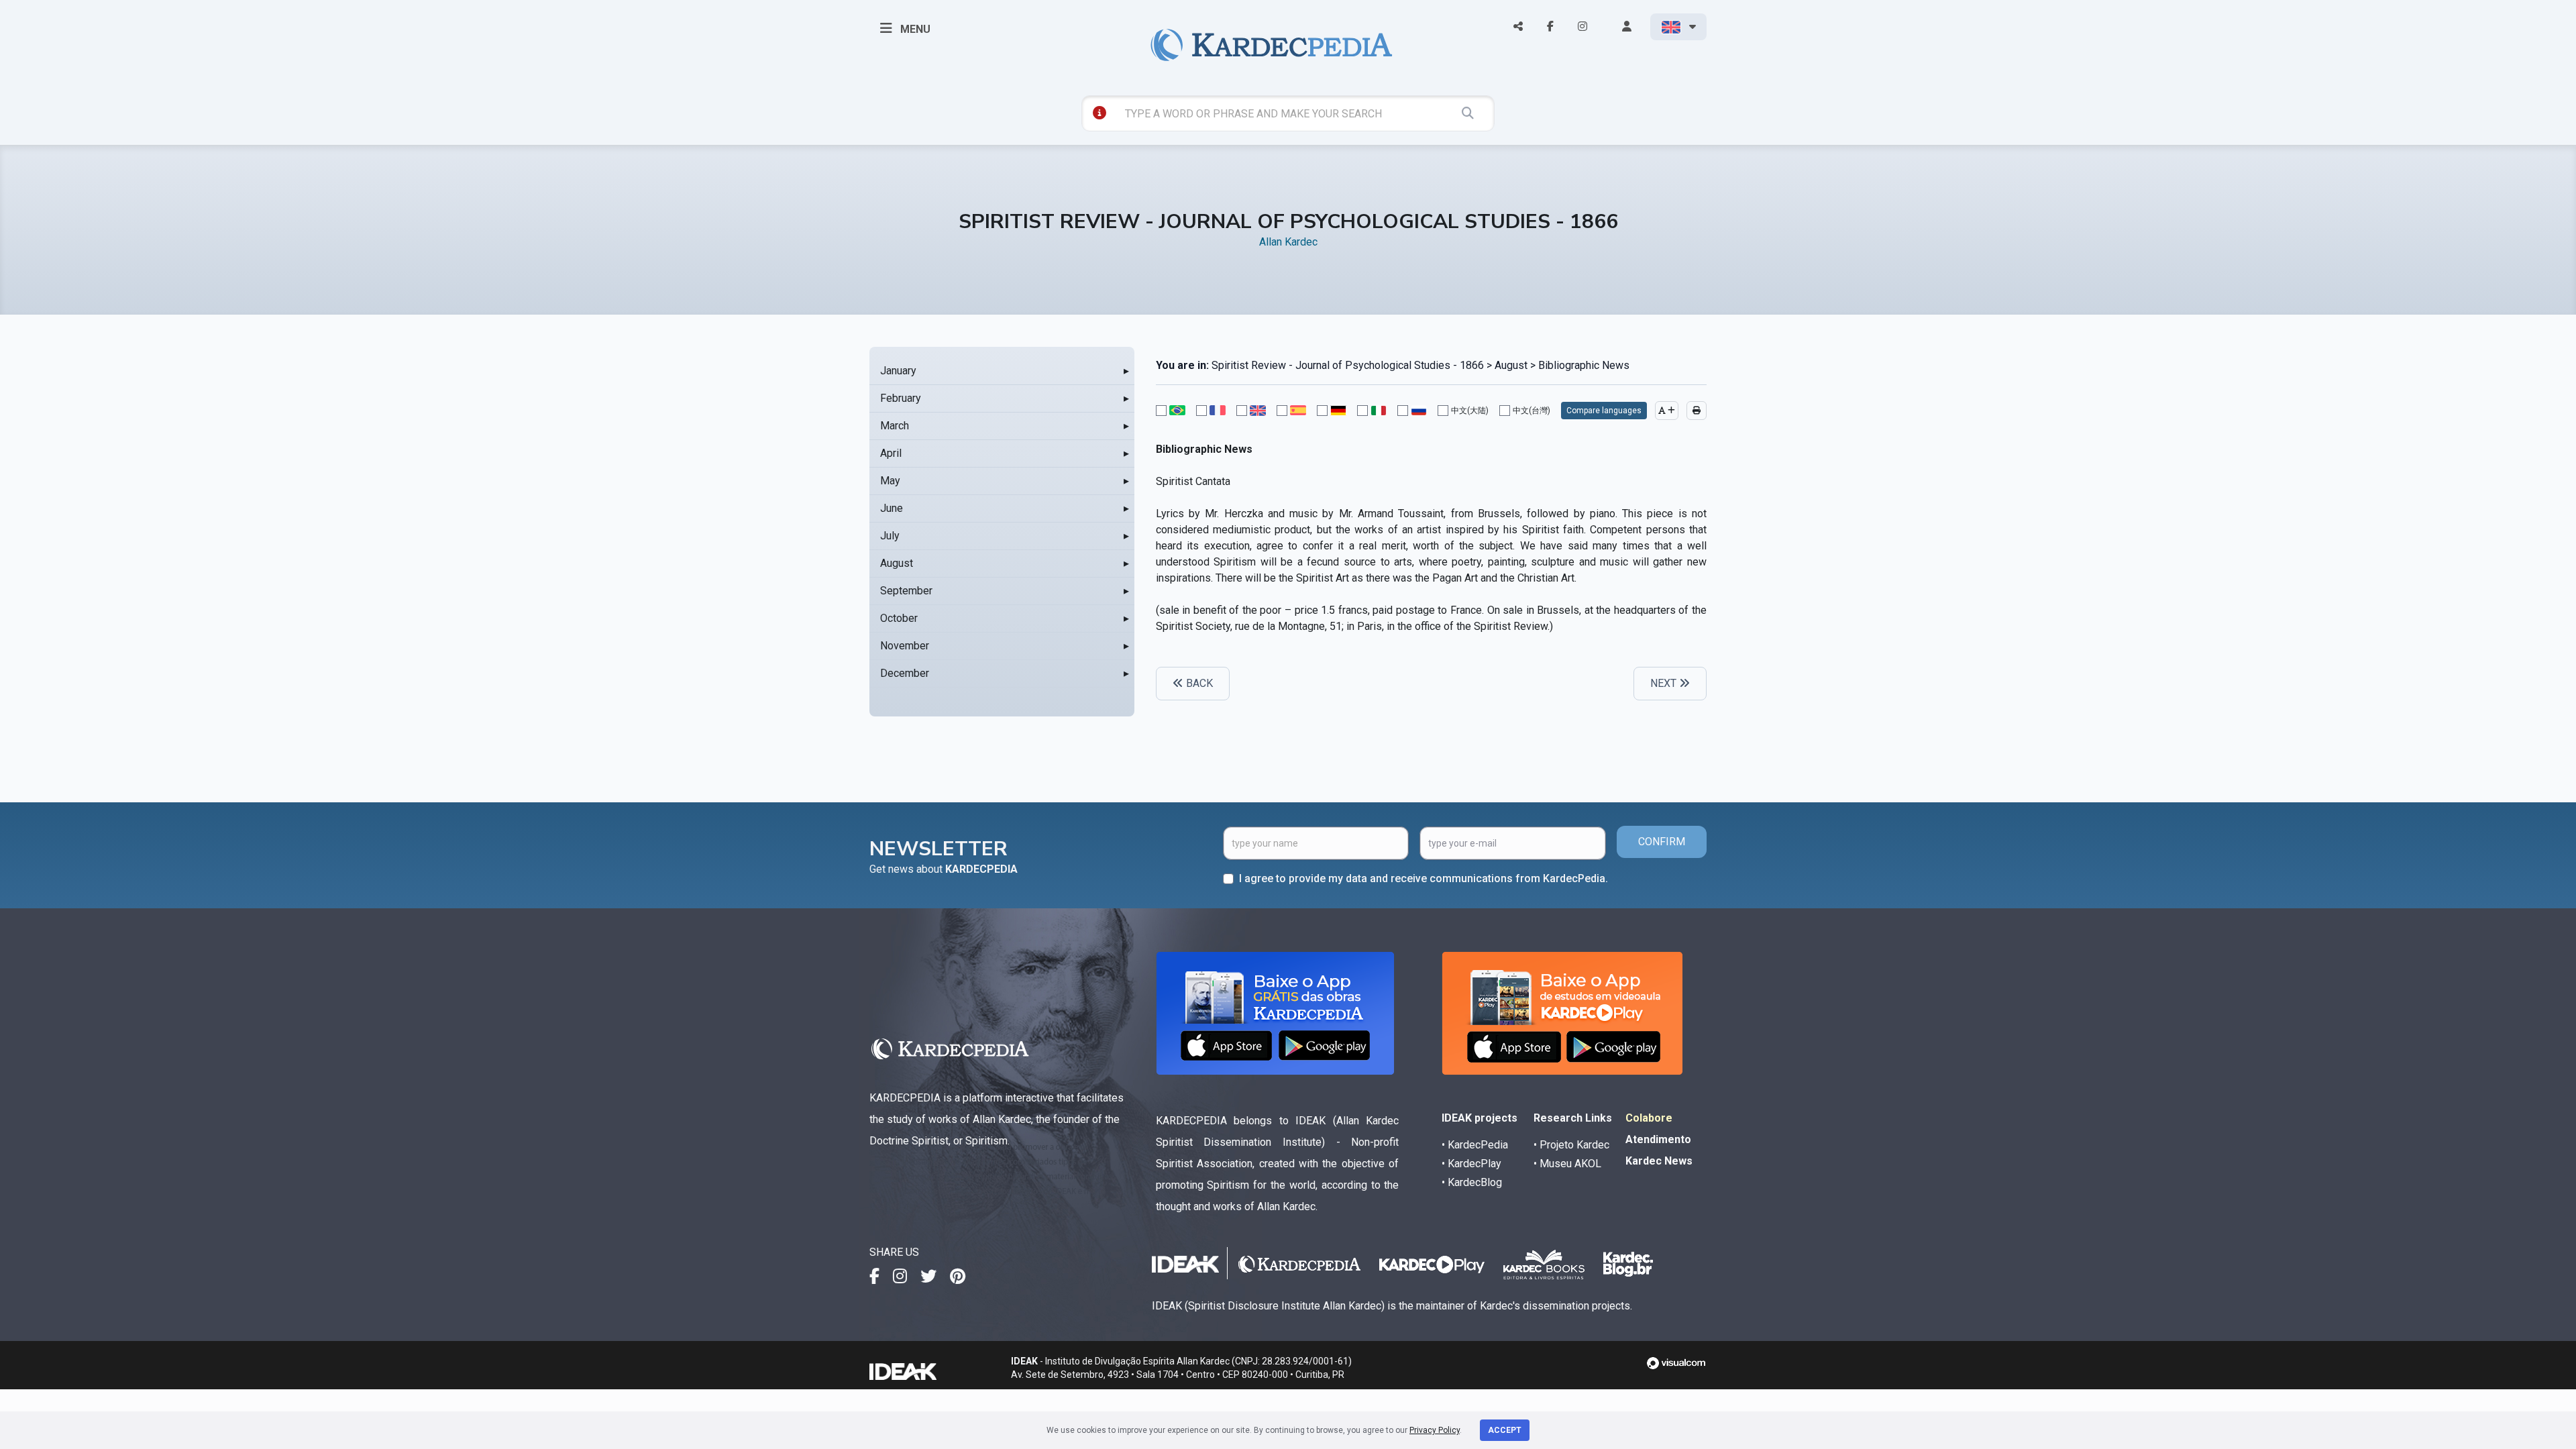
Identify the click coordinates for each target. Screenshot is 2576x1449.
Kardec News (1659, 1161)
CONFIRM (1662, 842)
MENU (914, 29)
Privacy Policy (1435, 1430)
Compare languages (1604, 411)
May (890, 481)
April (891, 453)
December (905, 673)
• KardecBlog (1472, 1182)
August (897, 563)
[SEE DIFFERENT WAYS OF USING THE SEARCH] (1099, 113)
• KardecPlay (1471, 1164)
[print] (1697, 411)
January (898, 371)
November (905, 646)
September (906, 591)
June (892, 508)
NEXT (1665, 683)
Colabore (1649, 1118)
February (901, 398)
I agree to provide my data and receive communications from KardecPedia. (1424, 878)
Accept (1505, 1430)
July (890, 536)
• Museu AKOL (1567, 1164)
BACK (1198, 683)
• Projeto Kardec (1571, 1145)
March (895, 426)
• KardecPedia (1475, 1145)
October (899, 618)
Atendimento (1658, 1139)
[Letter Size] (1667, 411)
